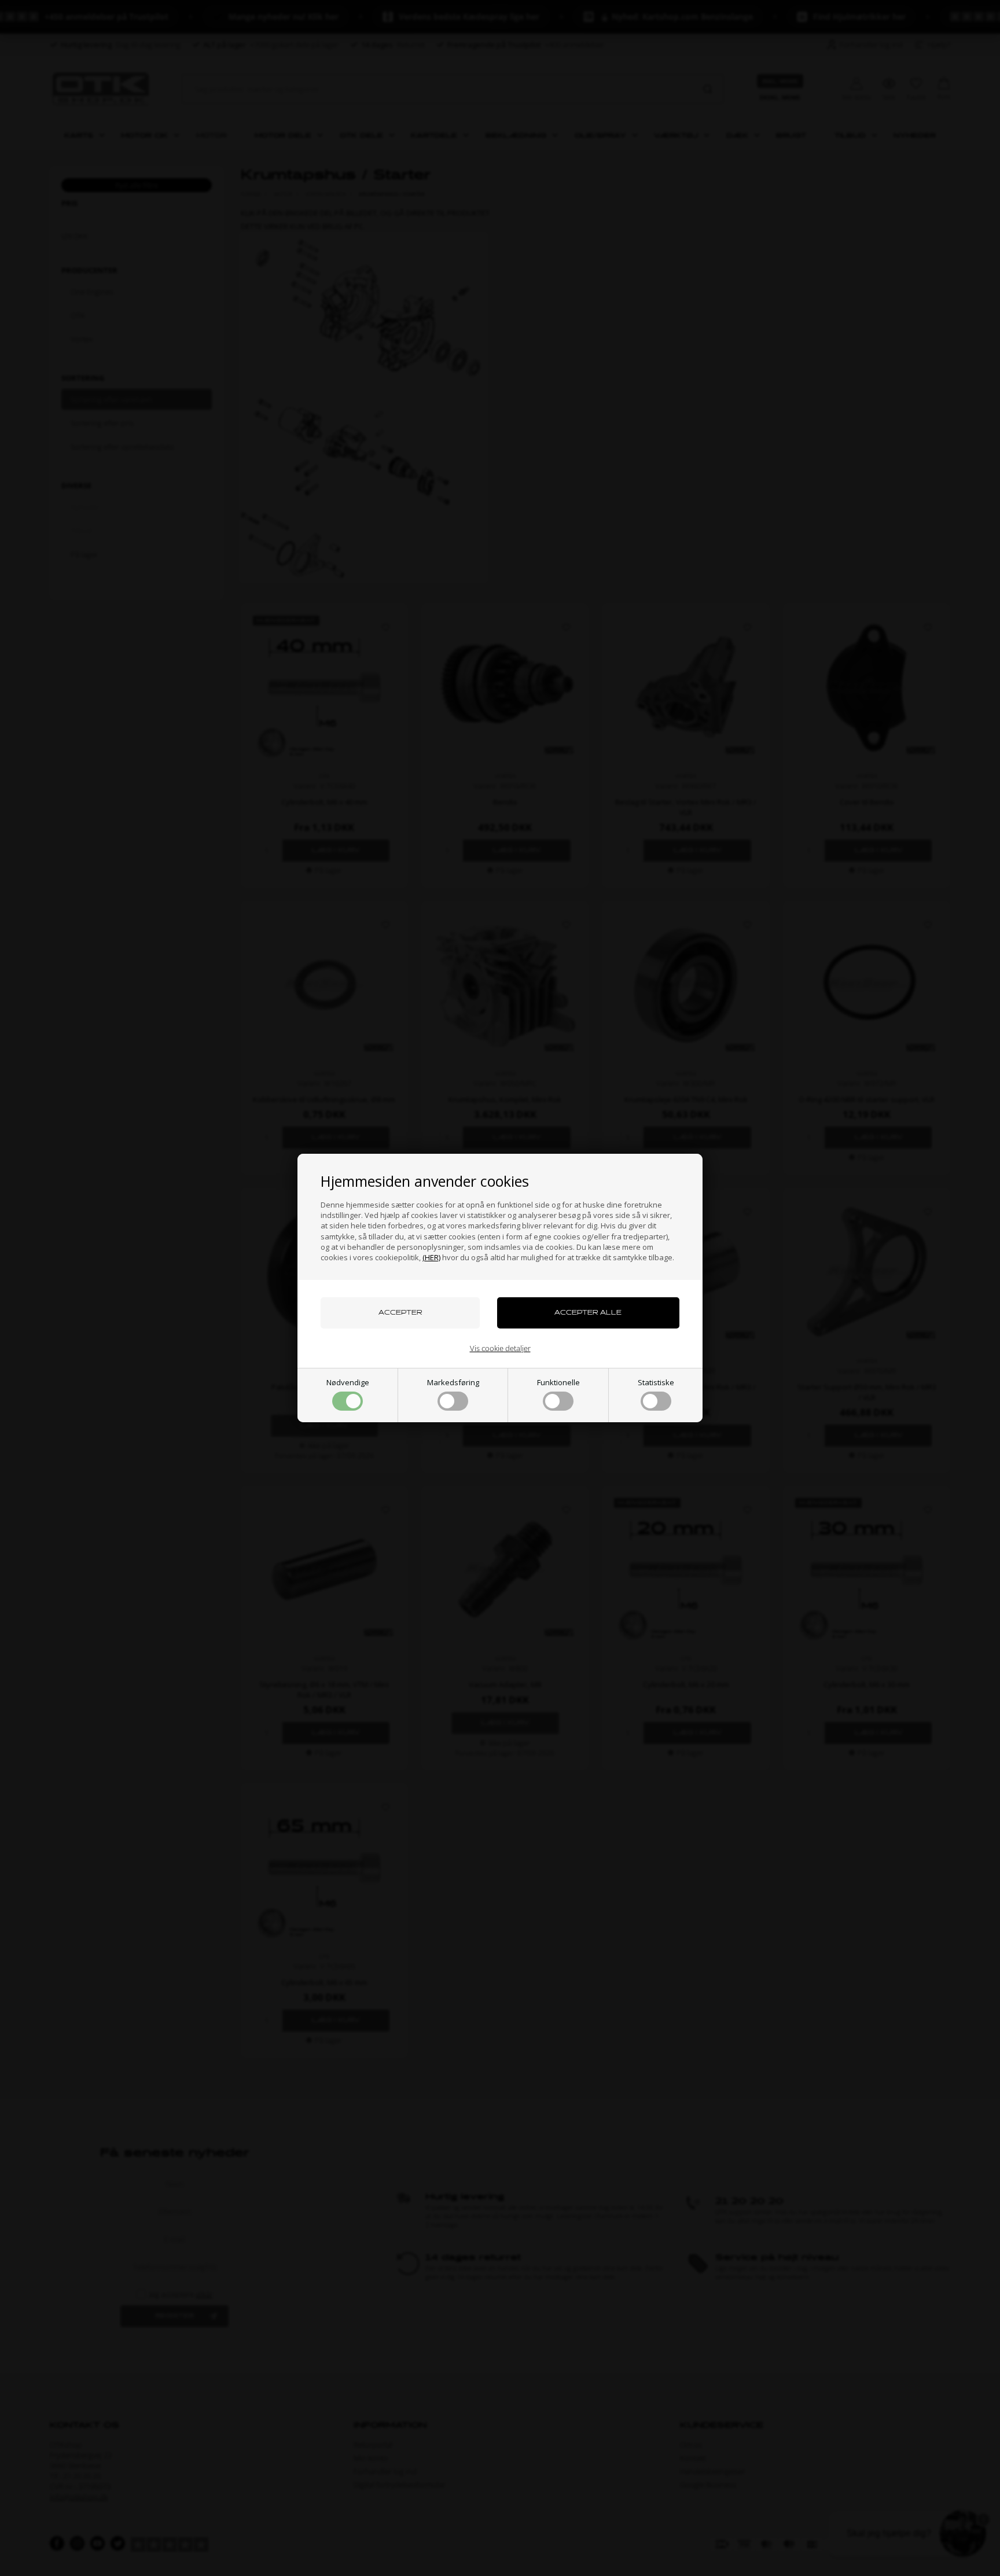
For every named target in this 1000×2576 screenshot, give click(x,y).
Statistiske (656, 1382)
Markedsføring (453, 1382)
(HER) (431, 1257)
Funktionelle (558, 1382)
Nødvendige (348, 1382)
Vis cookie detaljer (500, 1348)
